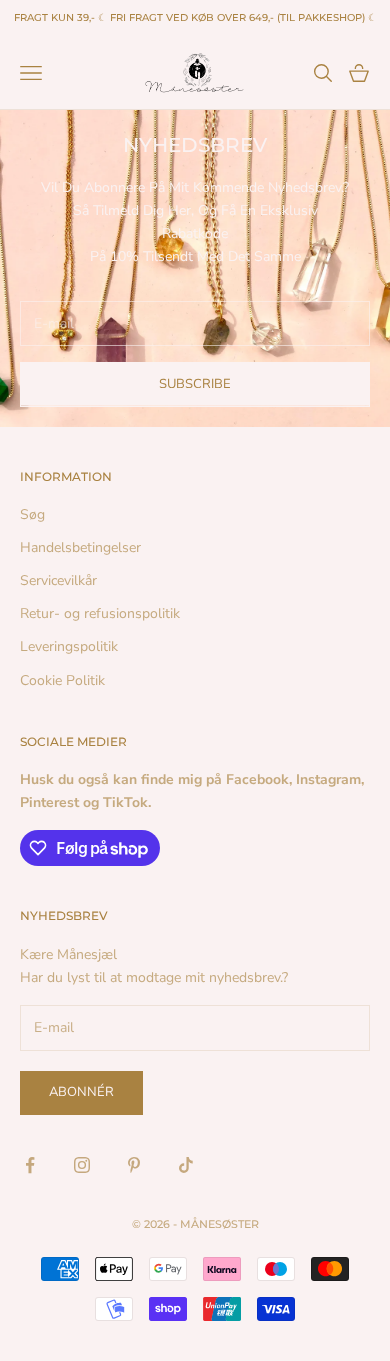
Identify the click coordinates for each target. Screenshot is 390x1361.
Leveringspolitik (69, 646)
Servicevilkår (58, 580)
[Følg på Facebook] (30, 1165)
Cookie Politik (62, 680)
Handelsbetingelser (80, 547)
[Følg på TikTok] (186, 1165)
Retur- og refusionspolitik (100, 613)
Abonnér (81, 1092)
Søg (32, 514)
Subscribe (195, 384)
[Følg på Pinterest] (134, 1165)
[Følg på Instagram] (82, 1165)
